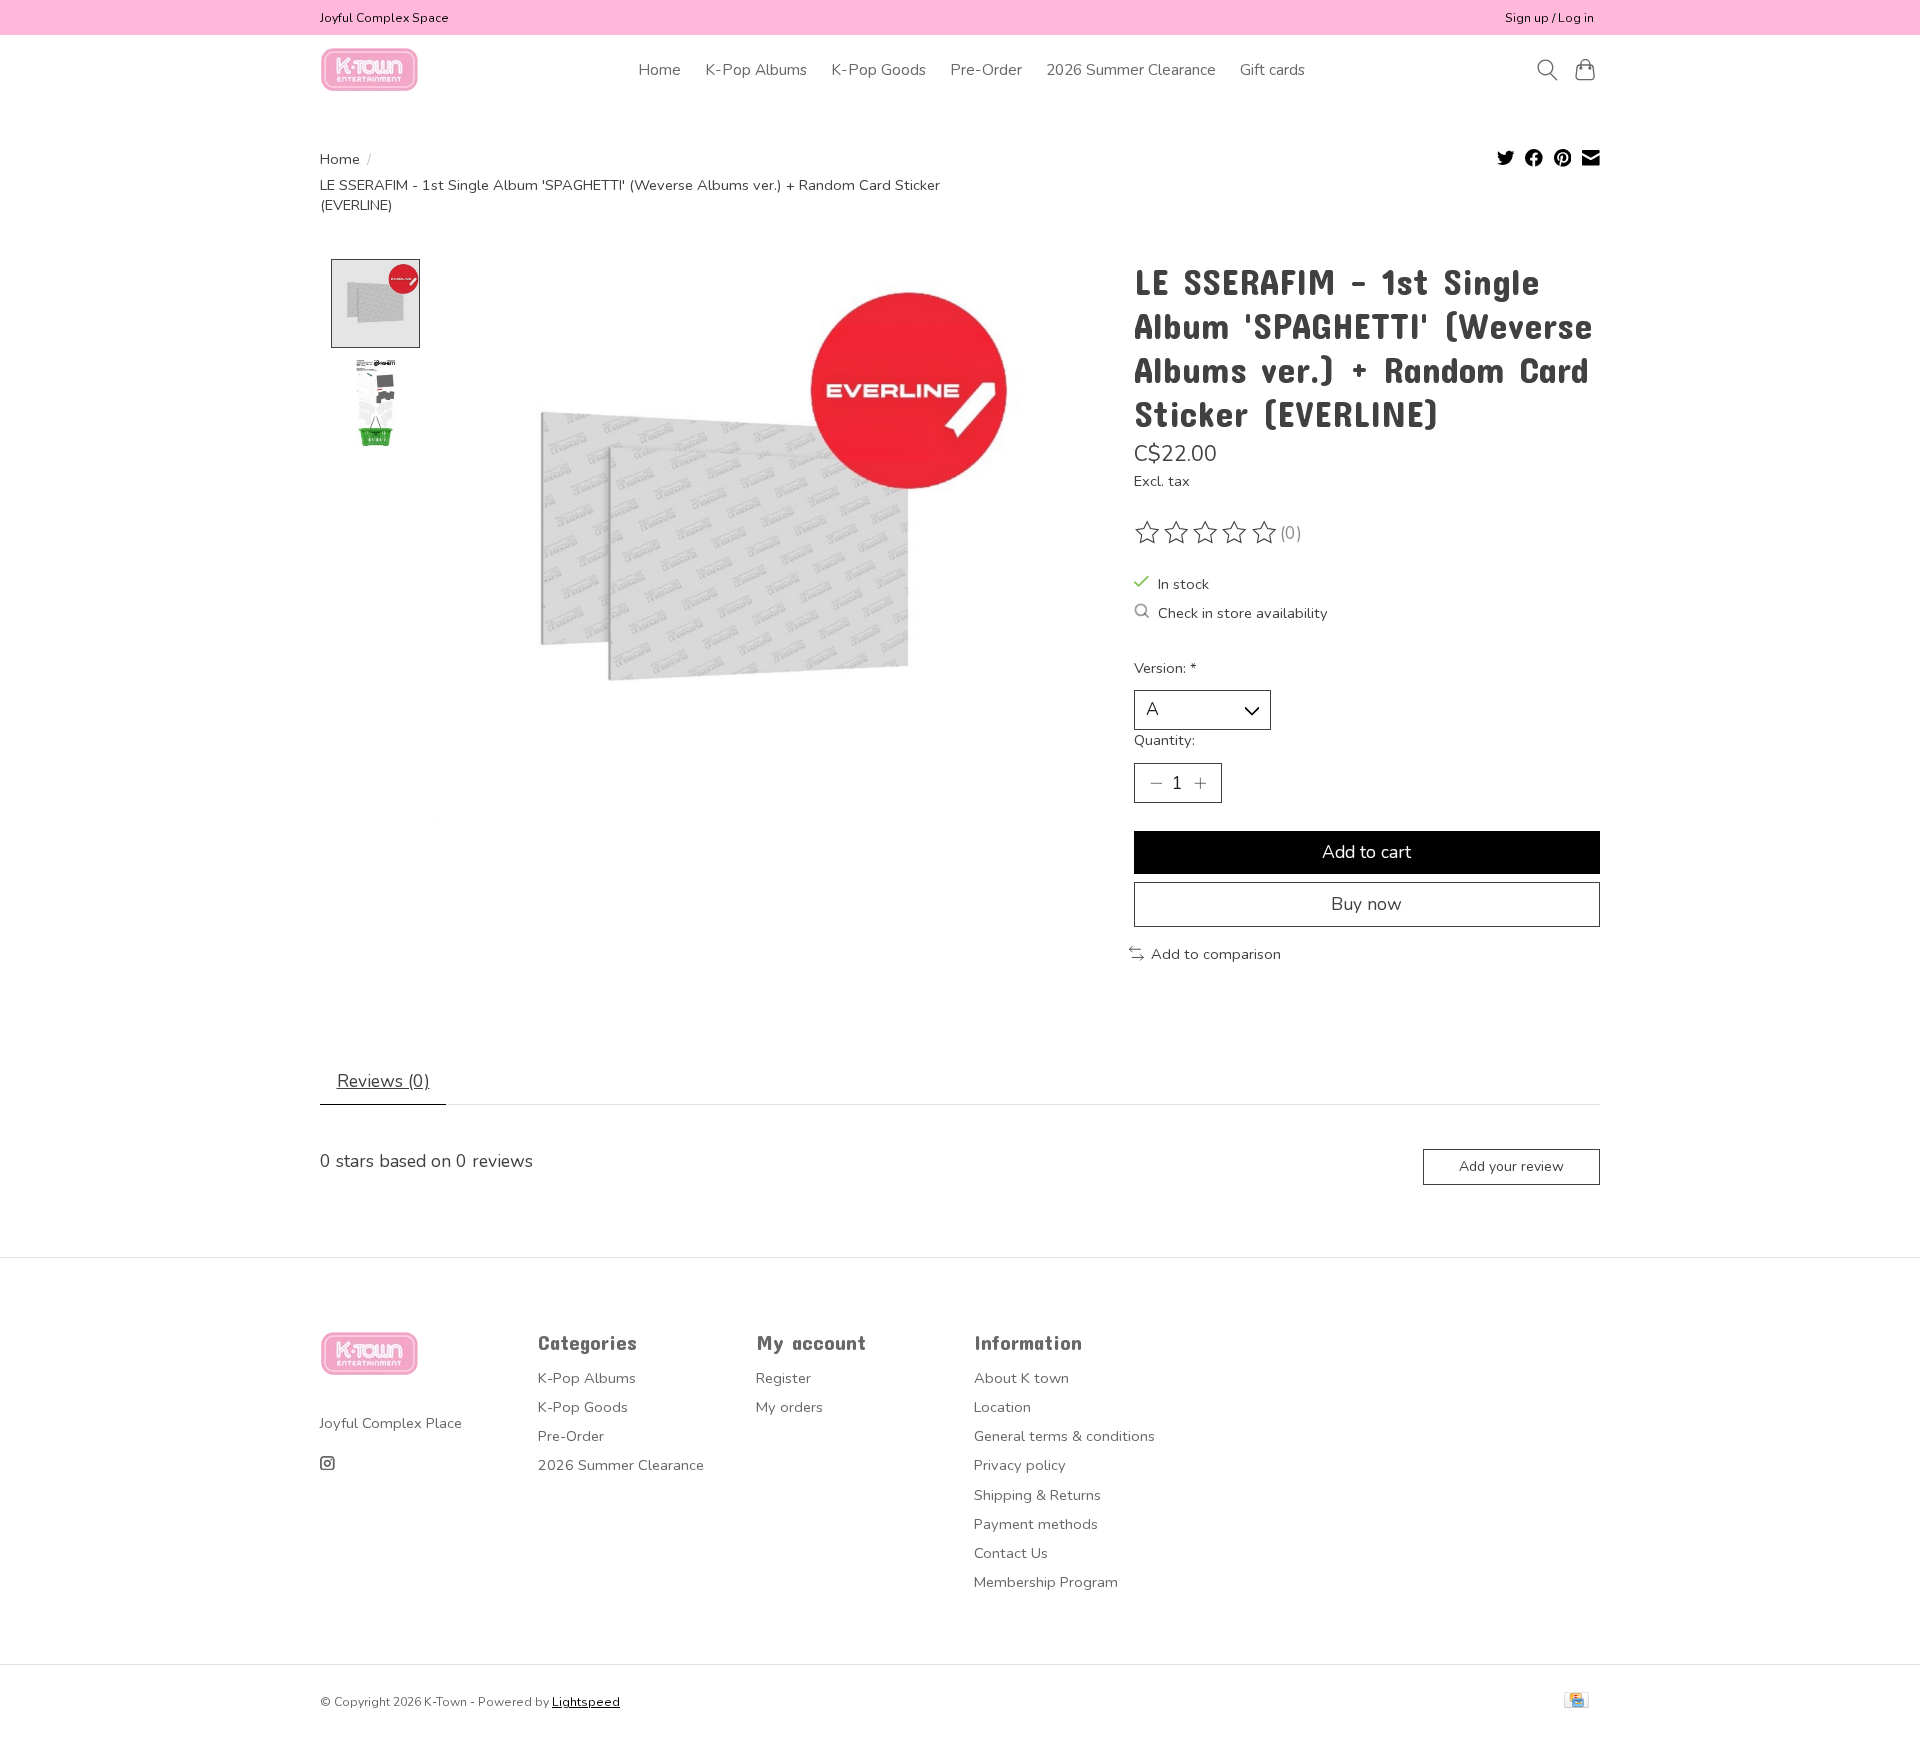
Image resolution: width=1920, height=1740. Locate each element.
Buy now (1366, 904)
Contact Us (1011, 1553)
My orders (789, 1407)
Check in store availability (1243, 613)
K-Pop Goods (878, 69)
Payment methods (1036, 1524)
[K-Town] (370, 69)
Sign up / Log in (1549, 18)
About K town (1021, 1378)
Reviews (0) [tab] (383, 1081)
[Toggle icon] (1546, 70)
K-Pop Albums (756, 69)
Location (1002, 1407)
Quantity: (1164, 740)
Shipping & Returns (1037, 1495)
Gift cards (1272, 69)
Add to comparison (1216, 954)
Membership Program (1046, 1582)
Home (659, 69)
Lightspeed (586, 1702)
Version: (1165, 668)
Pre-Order (986, 69)
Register (783, 1378)
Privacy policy (1020, 1465)
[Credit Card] (1576, 1702)
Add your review (1511, 1166)
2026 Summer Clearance (1131, 69)
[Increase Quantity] (1200, 783)
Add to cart (1366, 852)
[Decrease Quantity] (1156, 783)
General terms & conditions (1064, 1436)
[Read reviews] (1207, 533)
